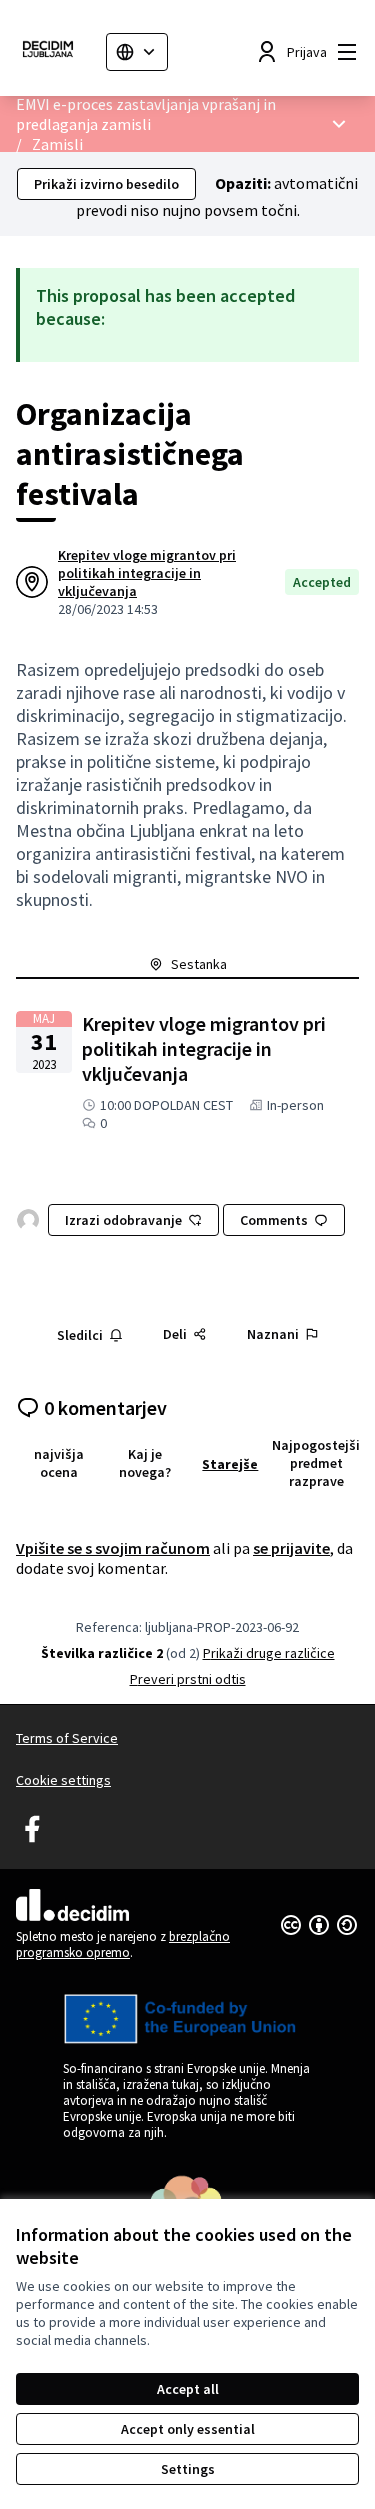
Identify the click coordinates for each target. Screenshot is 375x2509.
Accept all (188, 2389)
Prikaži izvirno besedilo (106, 184)
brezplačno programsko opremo (123, 1944)
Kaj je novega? (145, 1463)
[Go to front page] (53, 52)
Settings (188, 2469)
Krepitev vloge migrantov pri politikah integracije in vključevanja (147, 573)
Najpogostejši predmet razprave (316, 1463)
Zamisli (57, 144)
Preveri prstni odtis (188, 1679)
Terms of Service (67, 1738)
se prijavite (291, 1548)
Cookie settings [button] (63, 1780)
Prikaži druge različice (269, 1653)
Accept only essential (188, 2429)
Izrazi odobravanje (123, 1220)
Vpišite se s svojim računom (113, 1548)
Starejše (230, 1464)
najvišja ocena (59, 1463)
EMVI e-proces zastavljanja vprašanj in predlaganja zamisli (146, 114)
